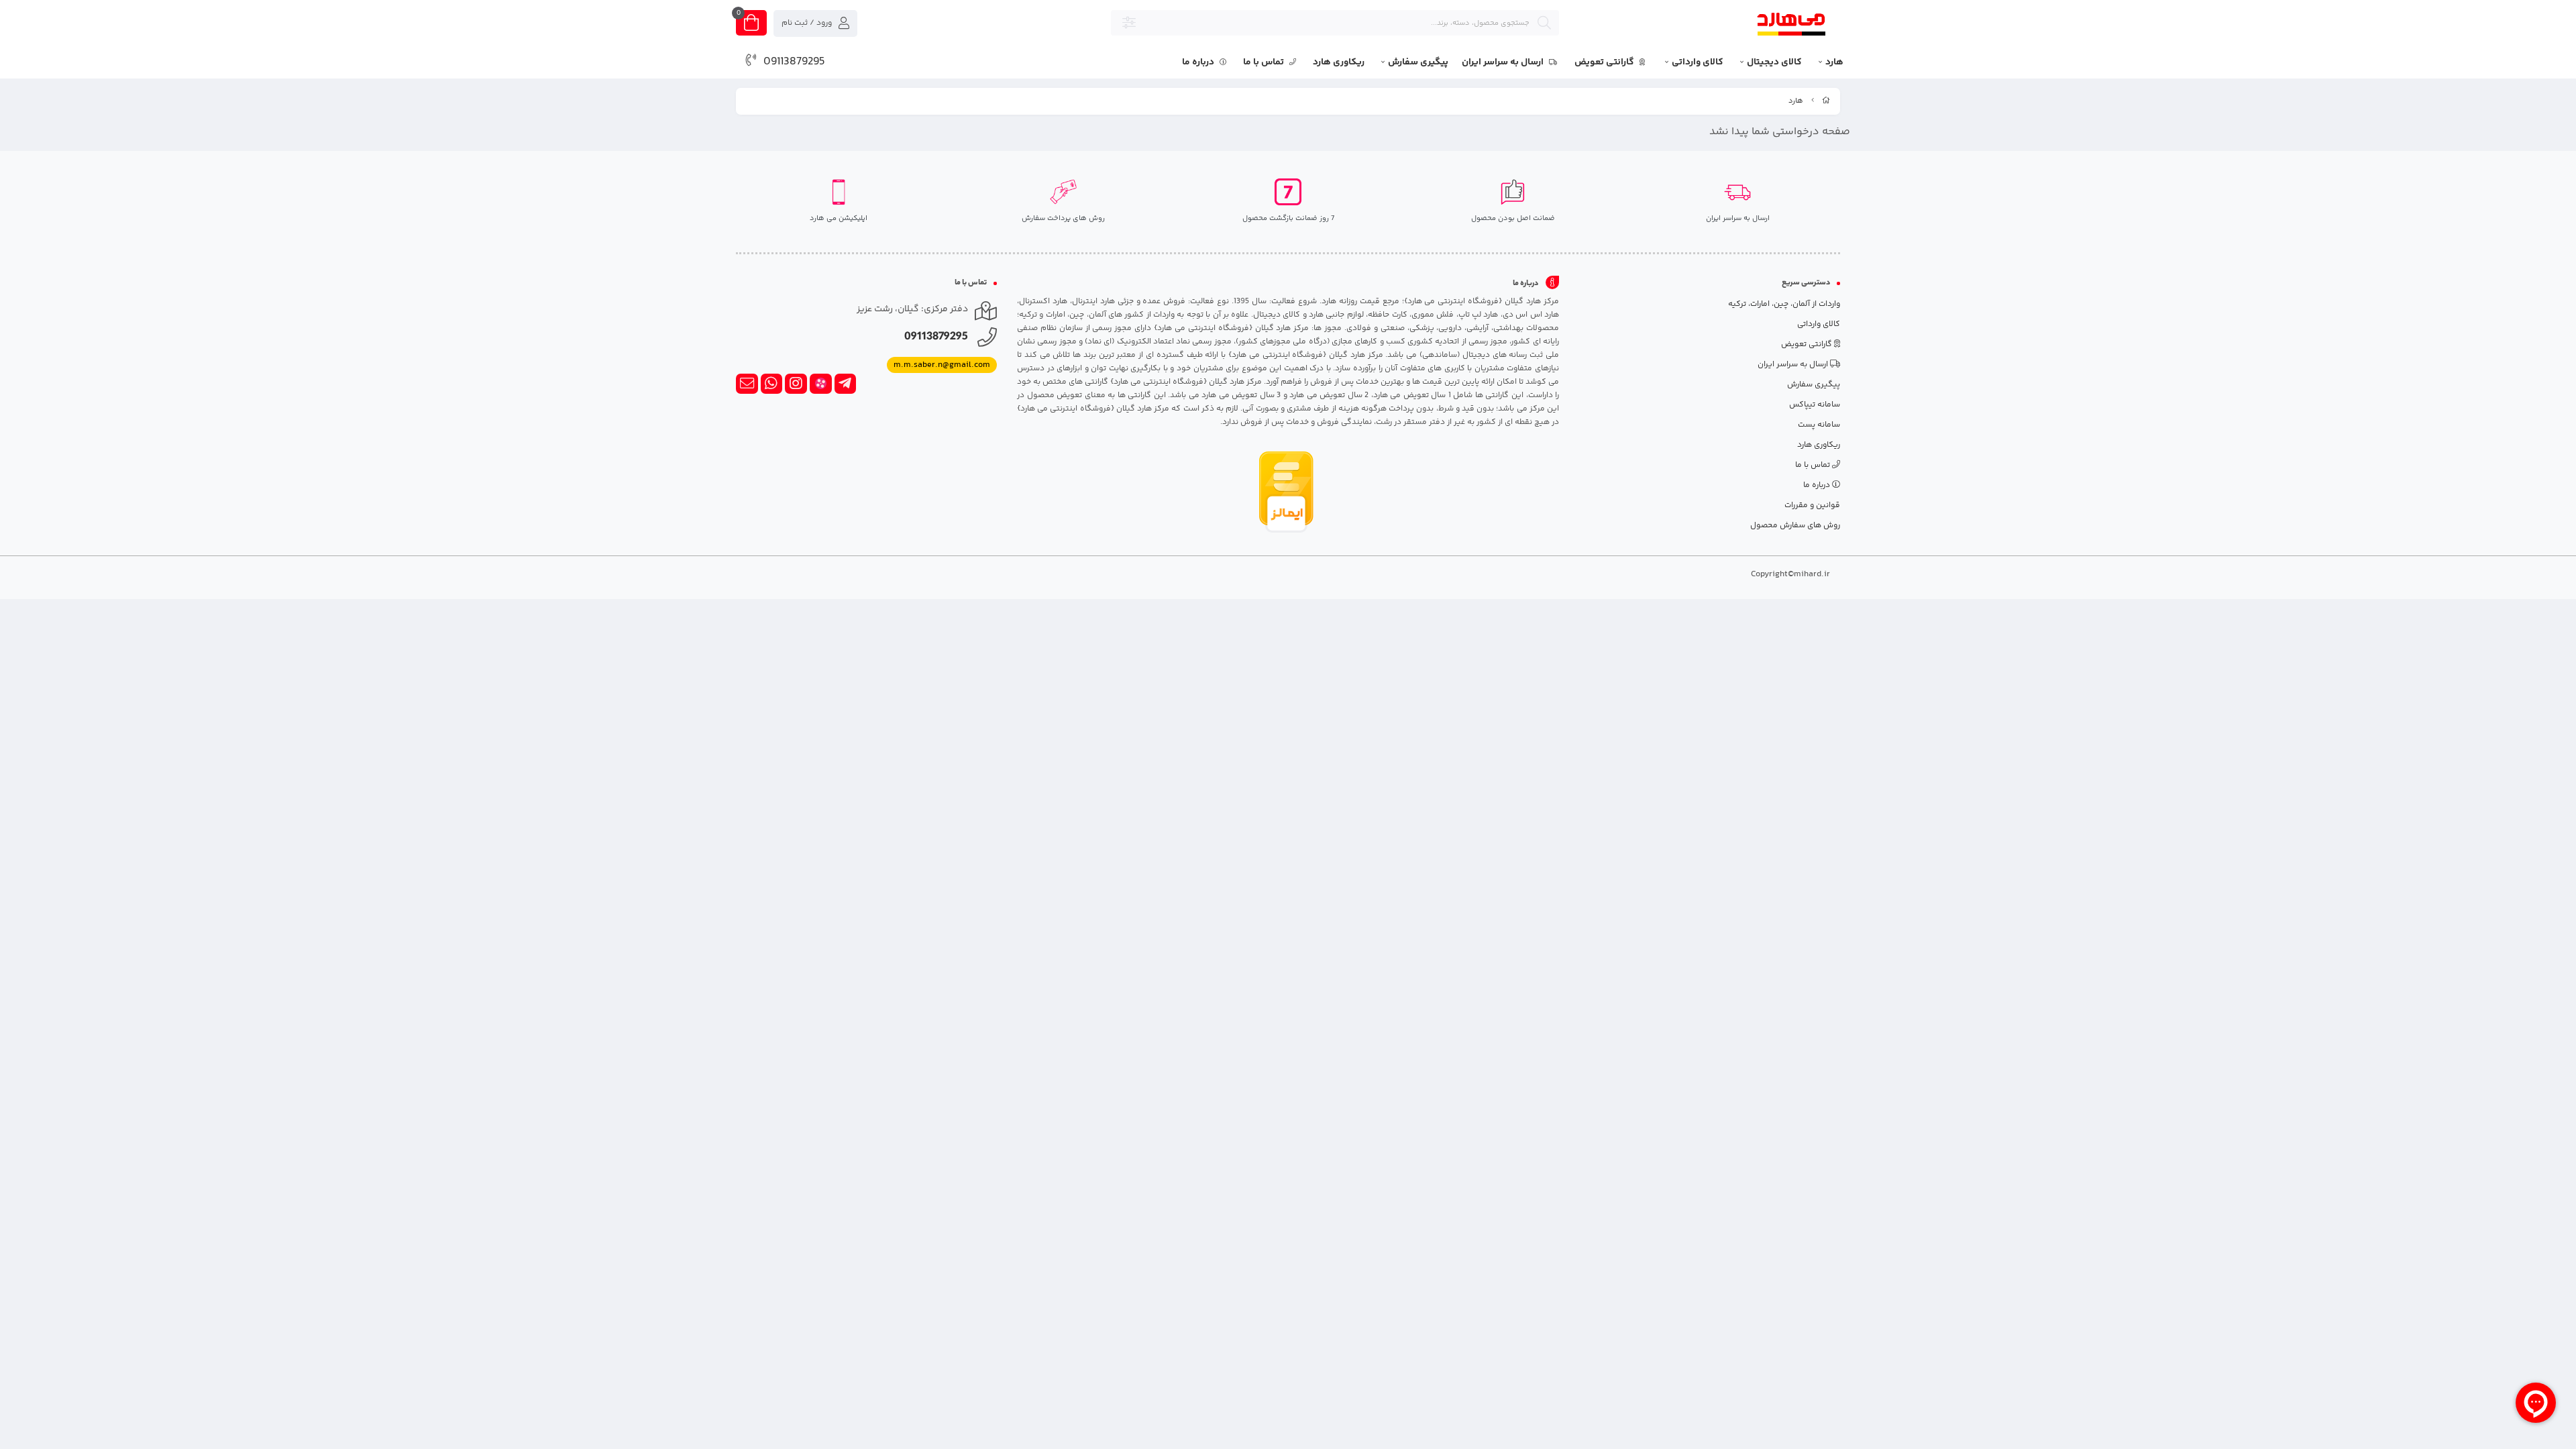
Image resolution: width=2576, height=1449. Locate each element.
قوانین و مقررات (1812, 505)
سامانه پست (1819, 425)
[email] (747, 384)
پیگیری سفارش (1418, 62)
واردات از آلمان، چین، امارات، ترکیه (1784, 304)
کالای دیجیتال (1774, 62)
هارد (1834, 62)
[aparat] (821, 384)
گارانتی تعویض (1605, 62)
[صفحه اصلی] (1826, 101)
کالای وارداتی (1698, 62)
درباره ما (1199, 62)
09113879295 (794, 62)
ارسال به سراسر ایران (1504, 62)
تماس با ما (1265, 62)
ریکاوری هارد (1339, 62)
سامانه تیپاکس (1815, 405)
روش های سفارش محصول (1795, 526)
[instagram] (796, 384)
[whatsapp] (772, 384)
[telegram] (846, 384)
